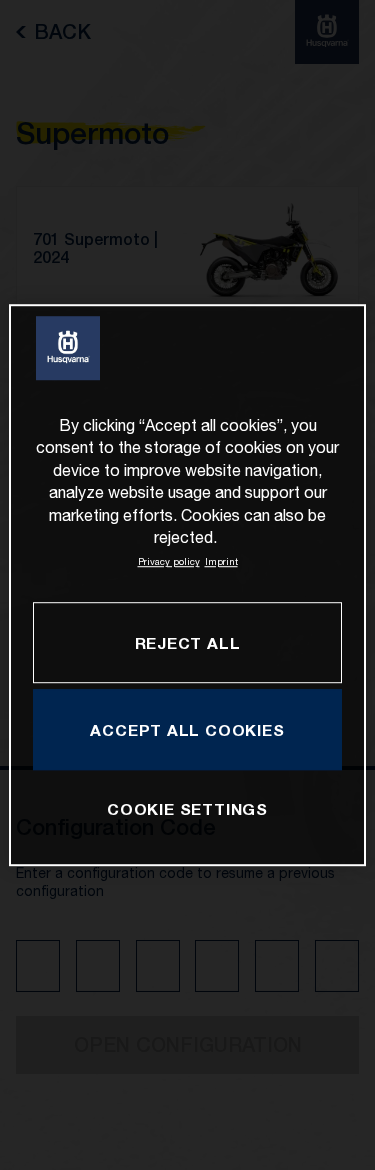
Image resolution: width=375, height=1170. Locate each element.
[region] (187, 585)
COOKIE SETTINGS (187, 809)
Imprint (221, 562)
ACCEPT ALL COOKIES (187, 729)
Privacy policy (169, 562)
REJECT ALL (188, 642)
